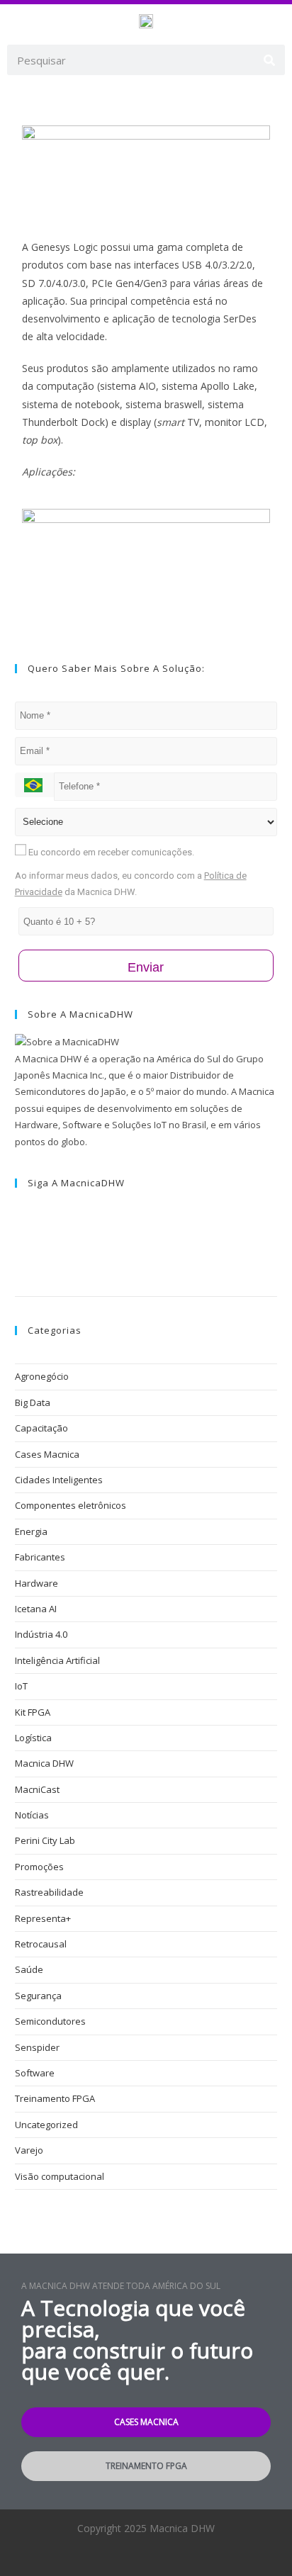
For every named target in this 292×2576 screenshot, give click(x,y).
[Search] (270, 60)
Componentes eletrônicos (71, 1505)
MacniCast (37, 1789)
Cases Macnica (47, 1454)
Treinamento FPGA (55, 2098)
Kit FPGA (33, 1712)
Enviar (146, 967)
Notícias (32, 1815)
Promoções (39, 1867)
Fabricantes (40, 1557)
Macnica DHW (44, 1763)
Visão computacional (60, 2176)
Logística (33, 1738)
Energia (31, 1531)
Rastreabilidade (49, 1892)
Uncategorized (46, 2125)
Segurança (38, 1996)
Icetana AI (36, 1609)
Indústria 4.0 (41, 1634)
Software (35, 2073)
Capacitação (41, 1428)
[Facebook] (18, 1210)
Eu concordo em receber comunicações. (110, 852)
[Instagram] (18, 1226)
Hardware (36, 1583)
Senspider (37, 2047)
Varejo (29, 2150)
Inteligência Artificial (57, 1660)
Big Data (33, 1402)
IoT (21, 1686)
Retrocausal (41, 1944)
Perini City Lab (45, 1840)
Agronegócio (42, 1376)
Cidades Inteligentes (59, 1480)
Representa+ (43, 1918)
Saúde (29, 1969)
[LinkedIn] (18, 1243)
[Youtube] (18, 1259)
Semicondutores (50, 2021)
